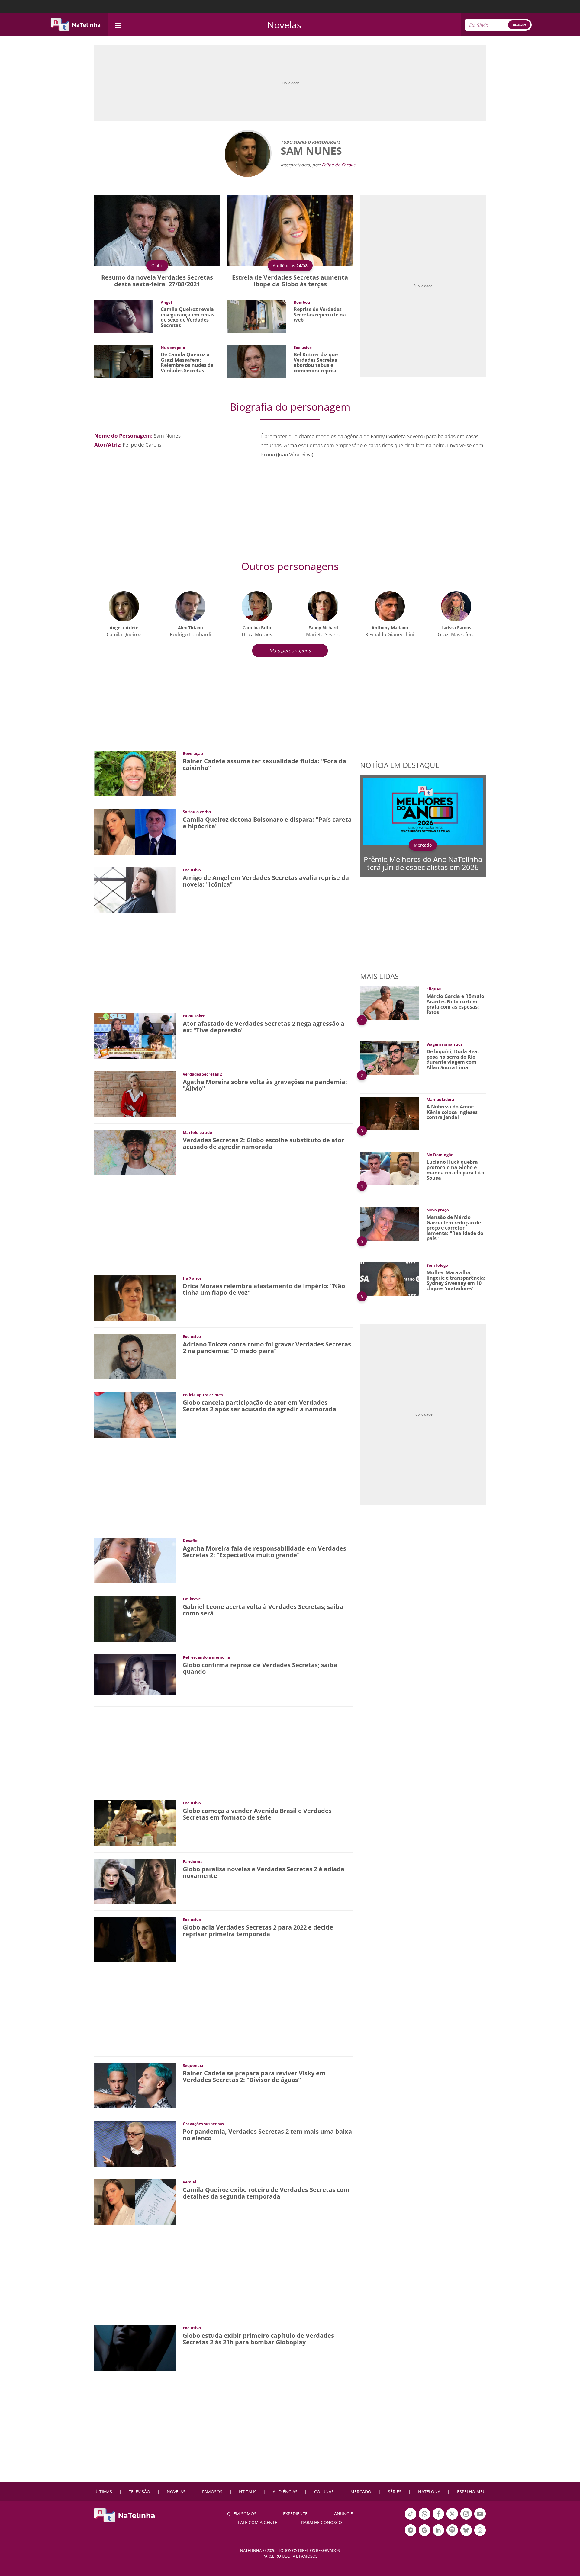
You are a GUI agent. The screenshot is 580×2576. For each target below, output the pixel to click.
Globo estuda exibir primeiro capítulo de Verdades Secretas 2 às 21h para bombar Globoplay (258, 2339)
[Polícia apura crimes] (135, 1414)
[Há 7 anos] (135, 1298)
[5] (390, 1223)
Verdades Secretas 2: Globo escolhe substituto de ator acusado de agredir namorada (263, 1143)
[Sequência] (135, 2085)
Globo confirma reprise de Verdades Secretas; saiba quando (260, 1668)
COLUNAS (324, 2492)
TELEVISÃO (139, 2492)
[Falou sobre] (135, 1035)
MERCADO (361, 2492)
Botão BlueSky (466, 2535)
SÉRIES (395, 2492)
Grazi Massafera (456, 634)
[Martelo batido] (135, 1152)
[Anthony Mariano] (390, 606)
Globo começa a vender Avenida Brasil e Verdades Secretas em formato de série (257, 1814)
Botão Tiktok (411, 2519)
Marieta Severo (323, 634)
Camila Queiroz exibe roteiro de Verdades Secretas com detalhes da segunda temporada (266, 2193)
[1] (390, 1002)
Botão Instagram (466, 2519)
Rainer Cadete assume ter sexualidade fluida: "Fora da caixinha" (264, 764)
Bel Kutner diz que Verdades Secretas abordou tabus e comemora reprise (316, 363)
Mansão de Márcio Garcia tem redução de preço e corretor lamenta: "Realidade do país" (455, 1228)
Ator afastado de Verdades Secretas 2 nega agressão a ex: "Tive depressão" (264, 1027)
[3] (390, 1113)
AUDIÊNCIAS (285, 2492)
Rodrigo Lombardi (190, 634)
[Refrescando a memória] (135, 1674)
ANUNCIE (343, 2514)
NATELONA (429, 2492)
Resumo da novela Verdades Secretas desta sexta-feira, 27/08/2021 (157, 281)
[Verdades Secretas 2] (135, 1094)
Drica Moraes (257, 634)
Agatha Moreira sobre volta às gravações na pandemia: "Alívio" (265, 1085)
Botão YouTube (480, 2519)
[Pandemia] (135, 1881)
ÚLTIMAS (103, 2492)
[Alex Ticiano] (190, 606)
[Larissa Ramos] (456, 606)
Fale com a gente (258, 2522)
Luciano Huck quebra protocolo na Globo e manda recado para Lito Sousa (455, 1170)
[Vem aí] (135, 2201)
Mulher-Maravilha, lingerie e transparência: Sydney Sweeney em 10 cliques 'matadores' (456, 1280)
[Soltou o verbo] (135, 831)
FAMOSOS (212, 2492)
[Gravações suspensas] (135, 2143)
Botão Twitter (452, 2519)
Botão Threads (480, 2535)
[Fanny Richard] (323, 606)
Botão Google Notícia (424, 2535)
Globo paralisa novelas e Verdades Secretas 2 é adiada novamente (264, 1872)
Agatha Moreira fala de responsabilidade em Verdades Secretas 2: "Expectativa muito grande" (264, 1552)
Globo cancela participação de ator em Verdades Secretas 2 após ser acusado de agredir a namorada (259, 1406)
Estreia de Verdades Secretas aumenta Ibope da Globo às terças (290, 281)
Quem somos (242, 2514)
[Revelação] (135, 773)
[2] (390, 1058)
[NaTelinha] (76, 25)
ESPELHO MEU (471, 2492)
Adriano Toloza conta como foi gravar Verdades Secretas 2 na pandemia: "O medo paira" (267, 1347)
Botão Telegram (411, 2535)
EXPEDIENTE (295, 2514)
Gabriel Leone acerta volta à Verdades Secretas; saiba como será (263, 1610)
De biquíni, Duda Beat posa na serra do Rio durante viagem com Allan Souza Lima (453, 1059)
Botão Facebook (438, 2519)
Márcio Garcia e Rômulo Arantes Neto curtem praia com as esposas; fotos (455, 1004)
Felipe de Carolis (338, 165)
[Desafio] (135, 1560)
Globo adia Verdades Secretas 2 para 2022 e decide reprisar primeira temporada (258, 1931)
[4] (390, 1168)
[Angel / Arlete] (124, 606)
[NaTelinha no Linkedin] (438, 2530)
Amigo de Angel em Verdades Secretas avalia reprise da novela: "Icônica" (266, 881)
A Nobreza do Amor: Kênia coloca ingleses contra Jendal (452, 1112)
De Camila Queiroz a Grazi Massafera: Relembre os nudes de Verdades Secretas (187, 363)
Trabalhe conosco (320, 2522)
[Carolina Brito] (257, 606)
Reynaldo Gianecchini (390, 634)
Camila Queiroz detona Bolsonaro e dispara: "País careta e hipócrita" (267, 823)
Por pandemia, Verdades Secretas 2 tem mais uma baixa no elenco (267, 2135)
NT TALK (247, 2492)
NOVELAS (176, 2492)
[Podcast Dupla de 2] (452, 2530)
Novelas (284, 25)
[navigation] (118, 25)
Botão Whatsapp (424, 2519)
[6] (390, 1279)
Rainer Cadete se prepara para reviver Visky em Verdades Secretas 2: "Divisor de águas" (254, 2076)
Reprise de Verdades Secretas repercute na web (320, 314)
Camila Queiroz (124, 634)
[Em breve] (135, 1618)
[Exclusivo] (135, 889)
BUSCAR (519, 25)
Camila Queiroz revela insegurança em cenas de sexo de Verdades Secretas (188, 317)
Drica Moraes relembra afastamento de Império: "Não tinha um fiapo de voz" (264, 1289)
